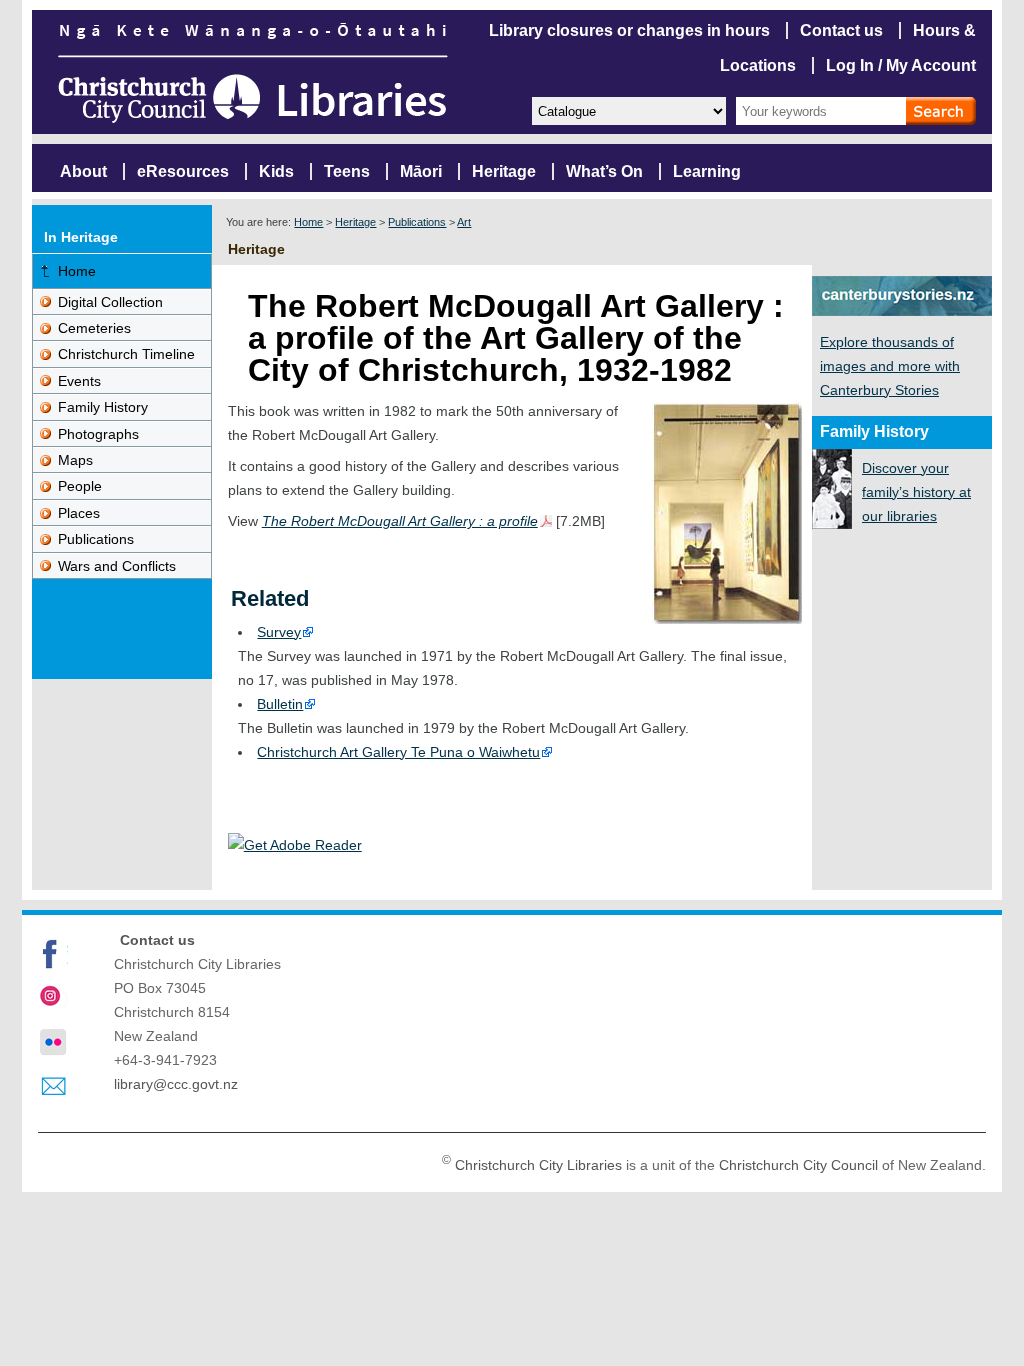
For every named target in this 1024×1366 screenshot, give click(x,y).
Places (79, 513)
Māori (421, 171)
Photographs (98, 434)
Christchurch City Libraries (538, 1164)
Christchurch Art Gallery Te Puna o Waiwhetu (398, 752)
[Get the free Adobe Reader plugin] (295, 845)
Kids (276, 171)
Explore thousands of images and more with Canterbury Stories (890, 366)
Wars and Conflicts (117, 566)
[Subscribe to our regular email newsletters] (53, 1087)
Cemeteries (94, 328)
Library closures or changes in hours (629, 30)
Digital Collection (110, 302)
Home (308, 222)
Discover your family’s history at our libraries (916, 492)
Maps (75, 460)
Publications (417, 222)
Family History (103, 407)
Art (464, 222)
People (80, 486)
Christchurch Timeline (126, 354)
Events (79, 381)
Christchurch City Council (798, 1164)
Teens (347, 171)
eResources (183, 171)
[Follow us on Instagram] (53, 998)
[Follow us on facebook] (53, 954)
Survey (279, 632)
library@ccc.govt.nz (176, 1084)
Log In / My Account (901, 65)
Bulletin (280, 704)
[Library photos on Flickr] (53, 1042)
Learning (707, 171)
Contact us (841, 30)
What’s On (604, 171)
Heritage (504, 171)
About (83, 171)
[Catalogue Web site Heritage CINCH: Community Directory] (628, 109)
